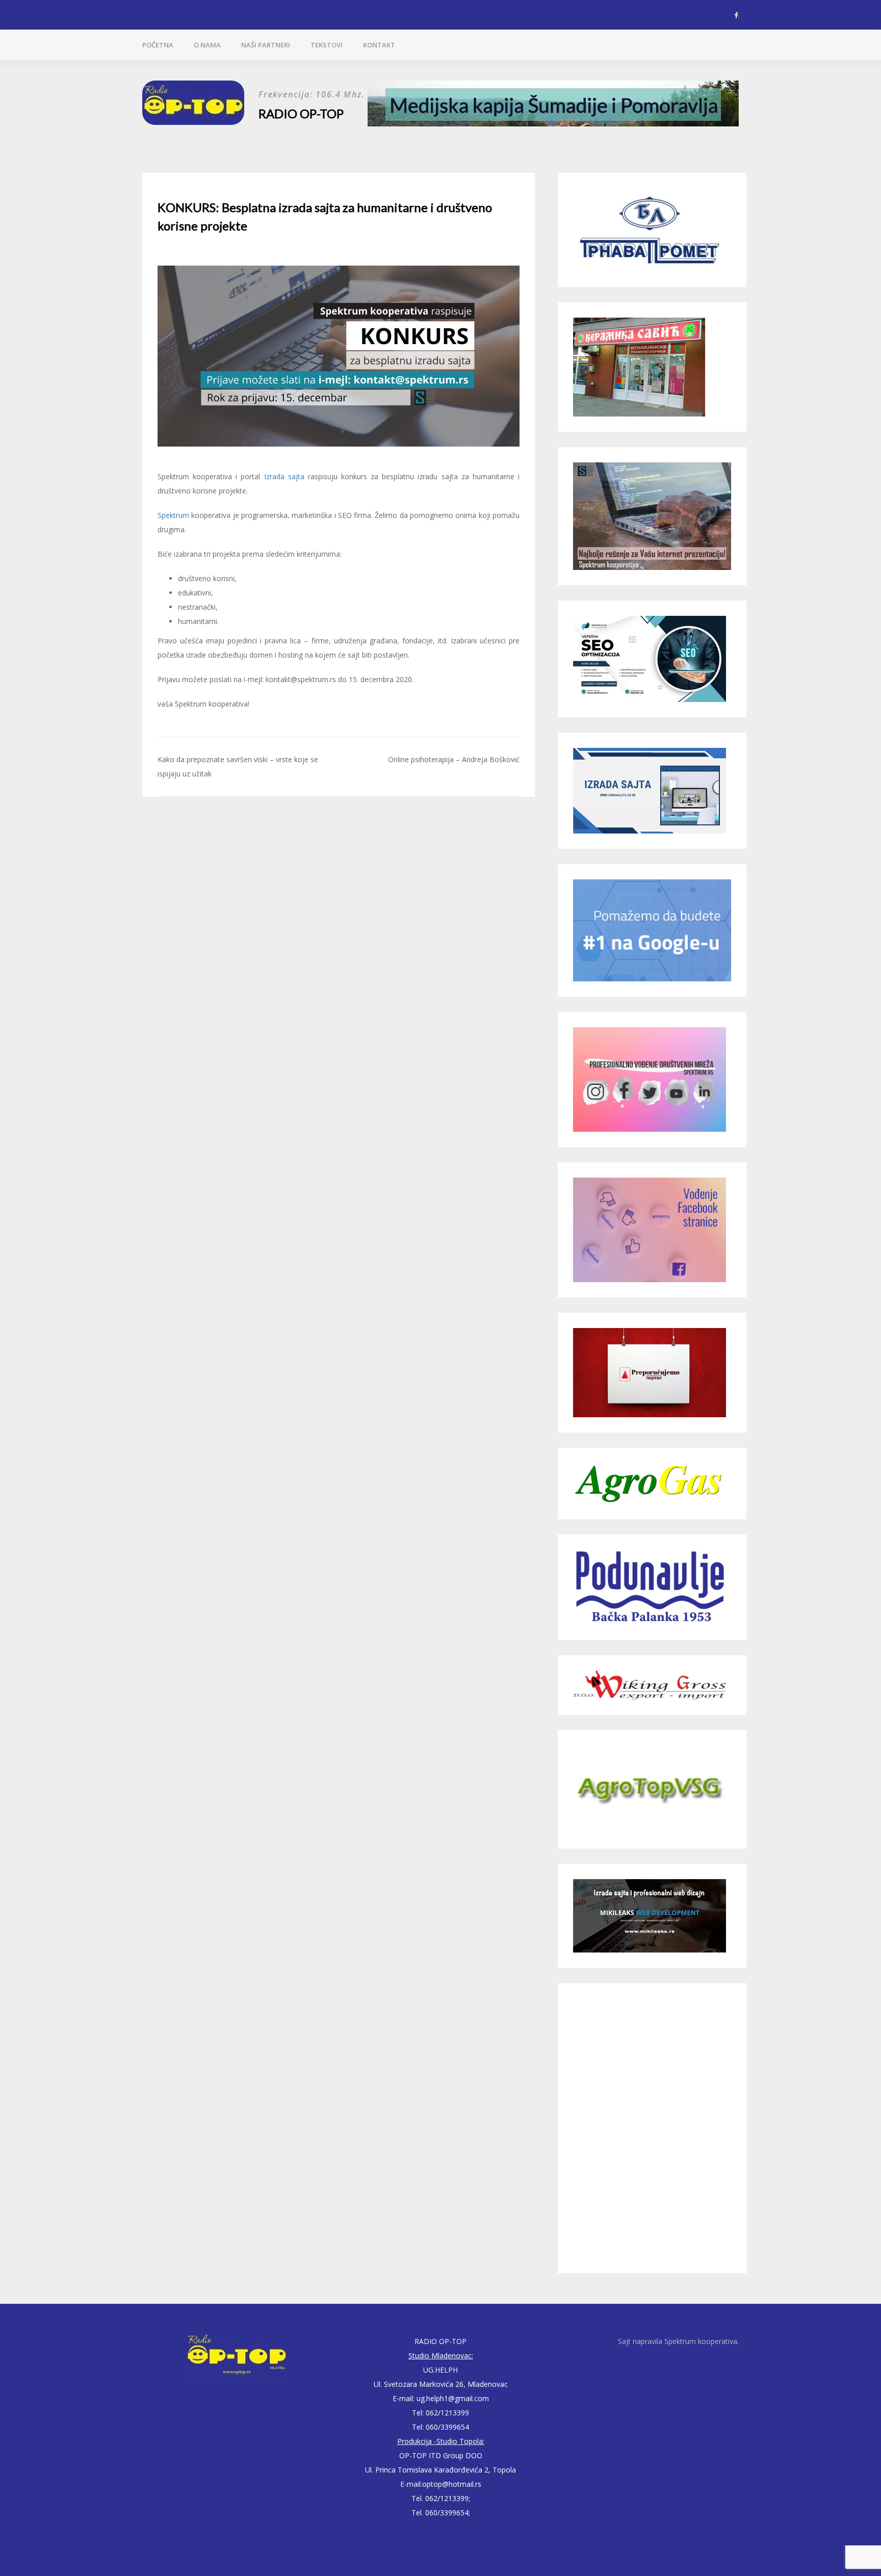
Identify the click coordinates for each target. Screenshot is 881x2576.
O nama (207, 45)
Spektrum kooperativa (701, 2341)
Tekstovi (327, 45)
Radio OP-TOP (301, 113)
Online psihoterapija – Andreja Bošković (454, 759)
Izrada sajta (284, 476)
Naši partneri (266, 45)
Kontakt (379, 45)
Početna (158, 45)
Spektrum (173, 515)
